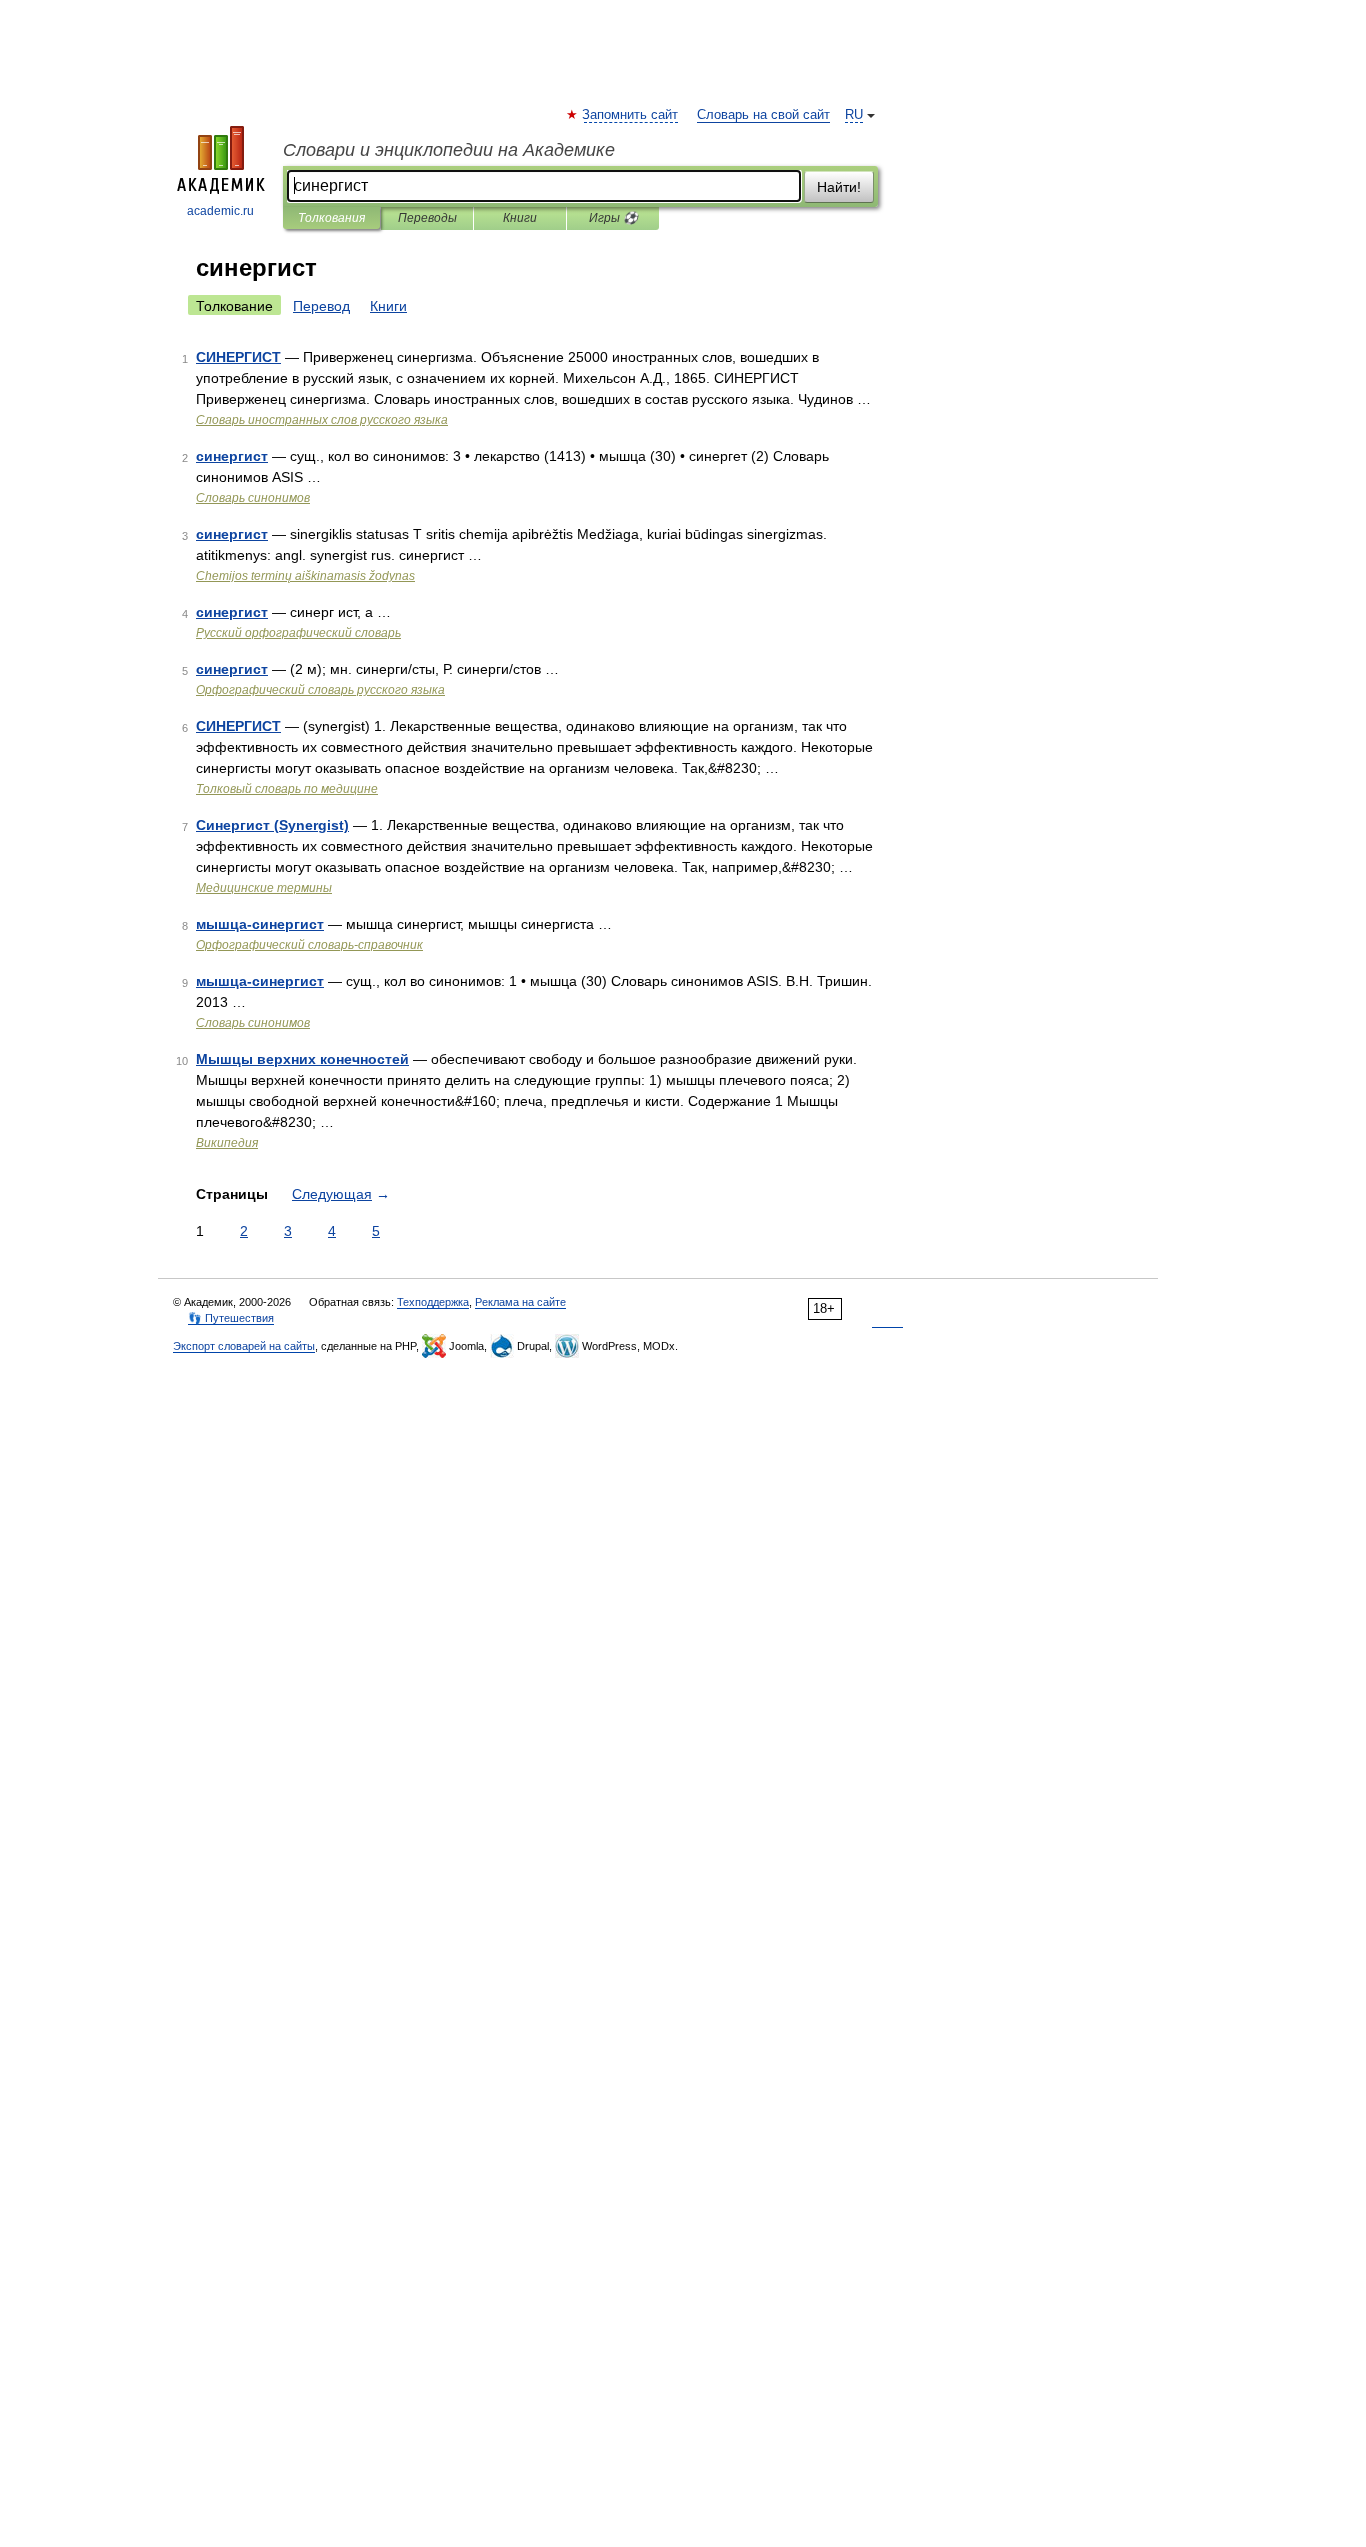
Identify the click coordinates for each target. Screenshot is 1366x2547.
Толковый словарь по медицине (287, 789)
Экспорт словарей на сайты (244, 1346)
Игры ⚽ (613, 218)
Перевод (321, 306)
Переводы (427, 218)
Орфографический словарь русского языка (320, 690)
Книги (520, 218)
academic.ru (220, 211)
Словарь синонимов (253, 498)
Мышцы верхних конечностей (302, 1059)
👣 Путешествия (231, 1318)
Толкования (331, 218)
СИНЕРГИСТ (238, 357)
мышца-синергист (260, 924)
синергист (232, 456)
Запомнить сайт (631, 115)
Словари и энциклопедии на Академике (449, 150)
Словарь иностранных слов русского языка (322, 420)
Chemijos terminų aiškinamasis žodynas (305, 576)
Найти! (839, 187)
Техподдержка (433, 1302)
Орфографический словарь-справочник (309, 945)
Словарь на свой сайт (763, 115)
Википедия (227, 1143)
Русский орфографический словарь (298, 633)
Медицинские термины (264, 888)
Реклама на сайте (520, 1302)
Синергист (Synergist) (272, 825)
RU (854, 115)
